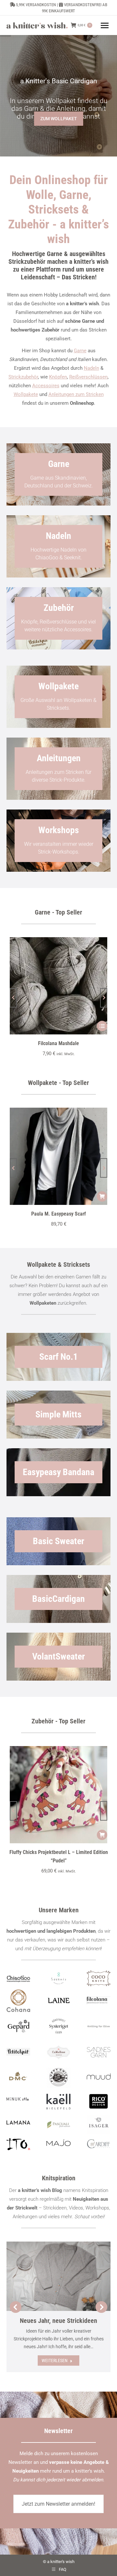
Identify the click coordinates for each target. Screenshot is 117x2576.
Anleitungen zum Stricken (76, 394)
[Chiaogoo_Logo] (18, 1978)
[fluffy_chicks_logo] (58, 2078)
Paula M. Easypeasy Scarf (58, 1214)
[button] (13, 998)
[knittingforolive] (99, 2026)
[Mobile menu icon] (105, 25)
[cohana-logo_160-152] (18, 2001)
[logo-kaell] (58, 2102)
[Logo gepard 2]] (18, 2026)
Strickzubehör (23, 377)
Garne (80, 351)
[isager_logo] (99, 2125)
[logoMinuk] (18, 2099)
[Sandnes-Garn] (99, 2052)
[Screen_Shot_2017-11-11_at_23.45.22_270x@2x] (18, 2051)
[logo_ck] (99, 1978)
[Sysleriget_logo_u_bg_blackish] (58, 2026)
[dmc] (18, 2078)
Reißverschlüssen (88, 377)
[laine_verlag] (58, 2001)
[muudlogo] (99, 2076)
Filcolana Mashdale (58, 1043)
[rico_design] (99, 2102)
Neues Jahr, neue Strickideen (58, 2321)
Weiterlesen (55, 2360)
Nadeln (91, 368)
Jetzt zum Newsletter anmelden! (58, 2504)
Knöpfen (58, 377)
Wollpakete (26, 394)
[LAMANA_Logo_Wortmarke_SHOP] (18, 2122)
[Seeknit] (58, 1978)
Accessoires (46, 386)
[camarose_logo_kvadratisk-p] (58, 2052)
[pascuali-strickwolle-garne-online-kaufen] (58, 2125)
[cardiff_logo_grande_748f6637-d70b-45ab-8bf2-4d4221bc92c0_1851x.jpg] (99, 2144)
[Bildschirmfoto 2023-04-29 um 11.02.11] (99, 2000)
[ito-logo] (18, 2144)
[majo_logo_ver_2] (58, 2143)
